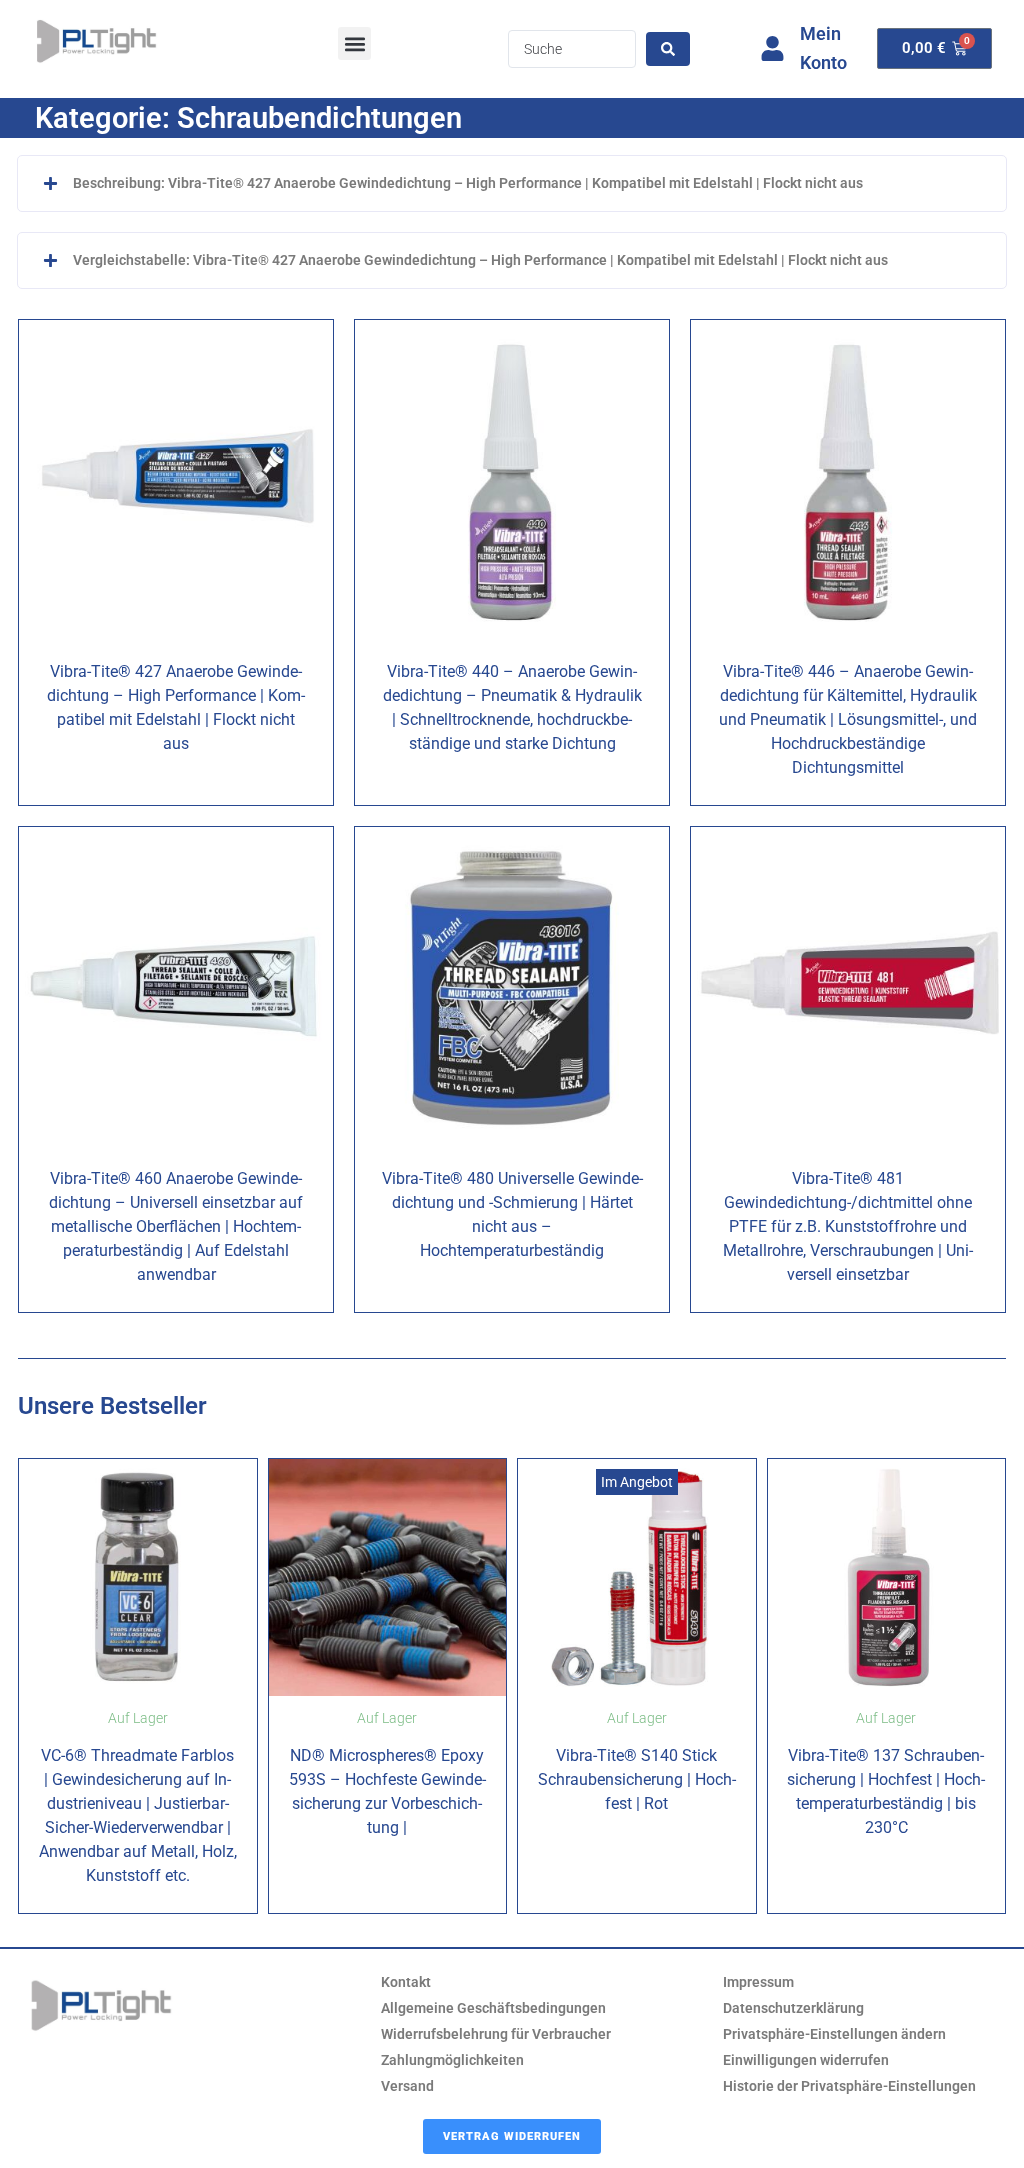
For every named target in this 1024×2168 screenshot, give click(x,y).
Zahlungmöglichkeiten (452, 2060)
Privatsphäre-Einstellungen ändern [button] (834, 2034)
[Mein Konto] (772, 48)
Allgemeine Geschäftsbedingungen (493, 2008)
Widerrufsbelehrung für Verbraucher (496, 2034)
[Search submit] (668, 49)
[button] (354, 43)
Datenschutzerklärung (793, 2008)
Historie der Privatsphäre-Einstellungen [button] (849, 2086)
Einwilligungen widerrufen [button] (806, 2060)
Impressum (758, 1982)
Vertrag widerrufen (512, 2136)
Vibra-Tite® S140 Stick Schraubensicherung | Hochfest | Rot (637, 1779)
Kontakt (406, 1982)
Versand (407, 2086)
